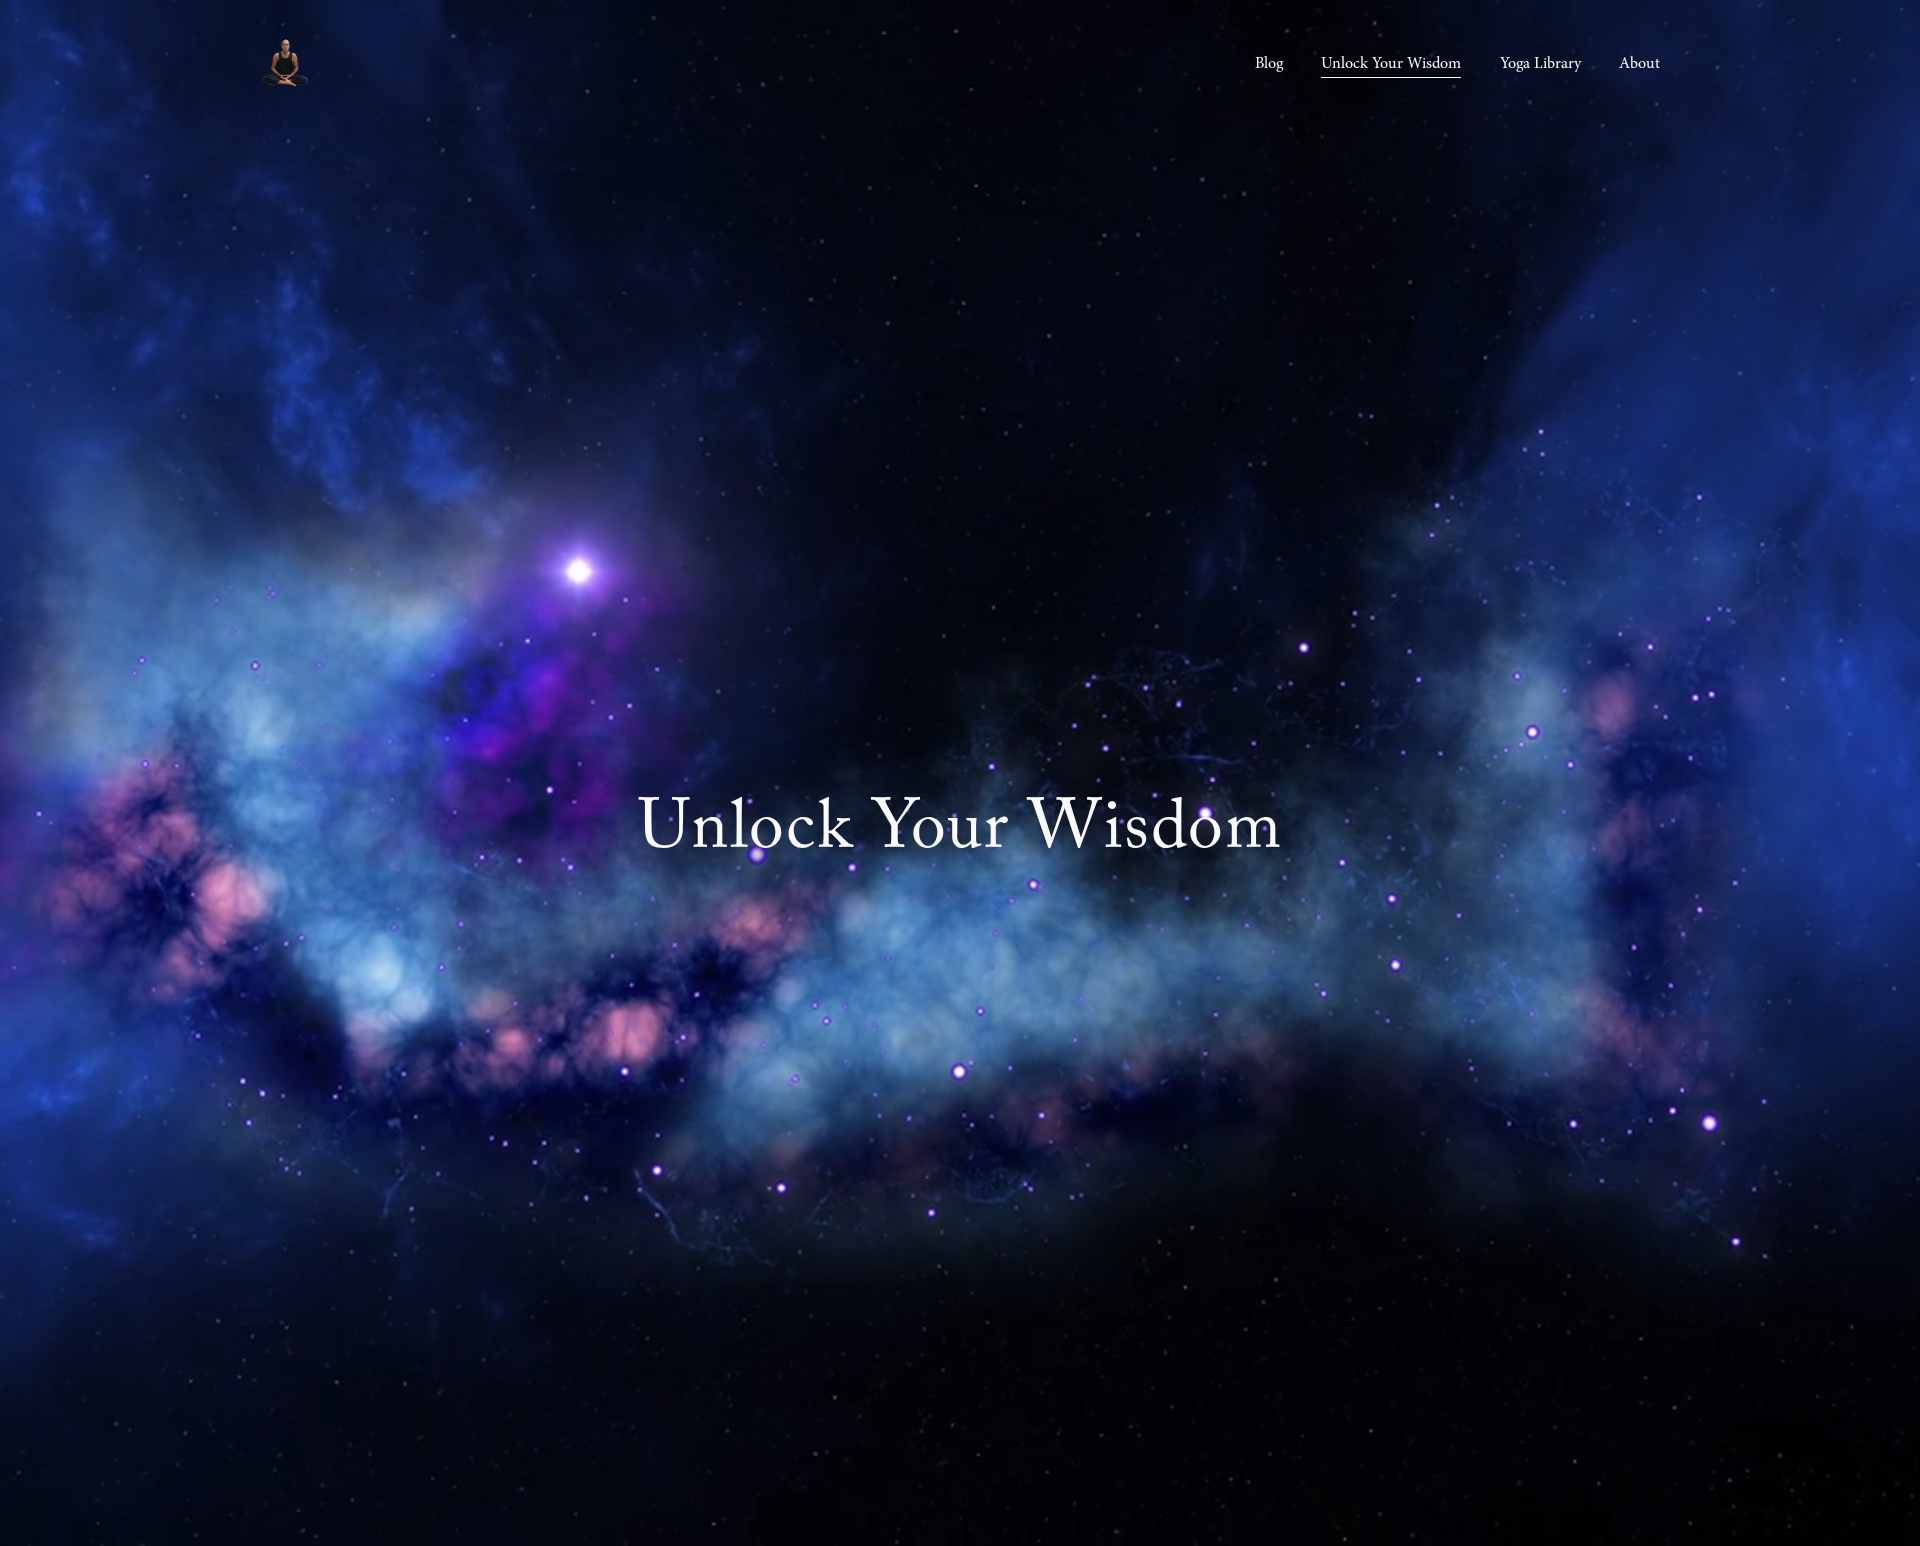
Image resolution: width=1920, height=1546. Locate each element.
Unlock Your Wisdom (1391, 63)
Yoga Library (1540, 63)
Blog (1269, 63)
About (1639, 63)
